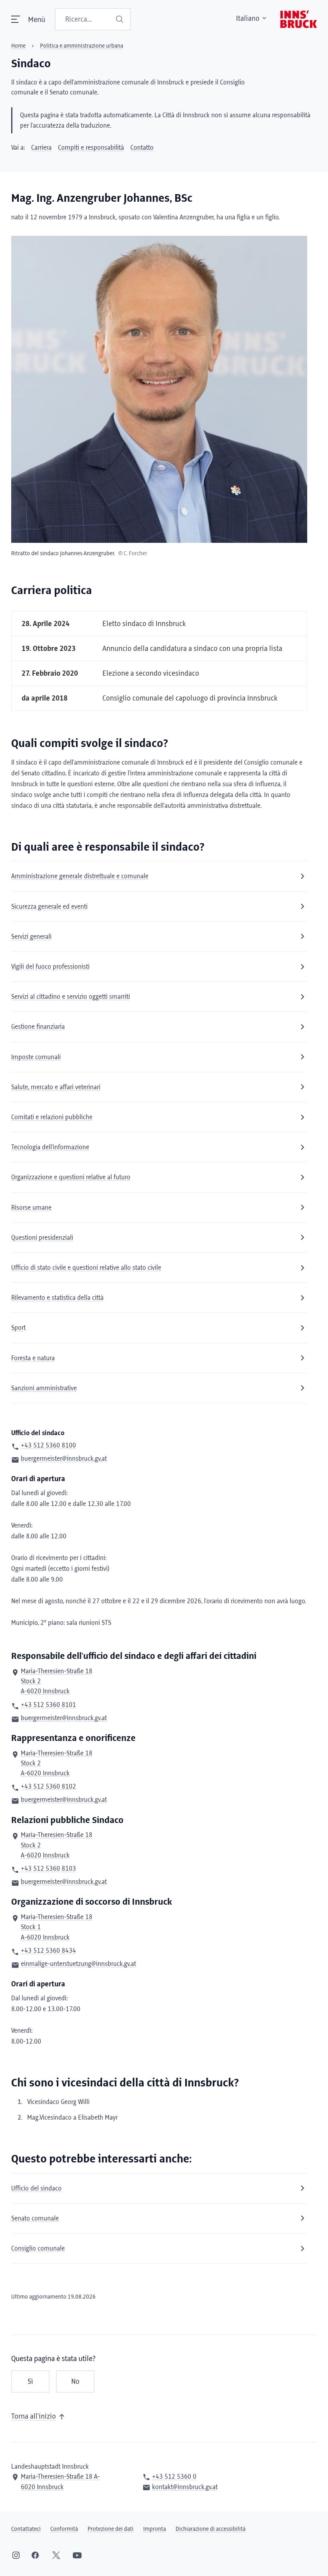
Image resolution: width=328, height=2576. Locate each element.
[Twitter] (56, 2555)
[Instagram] (16, 2555)
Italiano (248, 19)
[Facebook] (35, 2555)
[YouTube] (77, 2555)
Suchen (120, 19)
